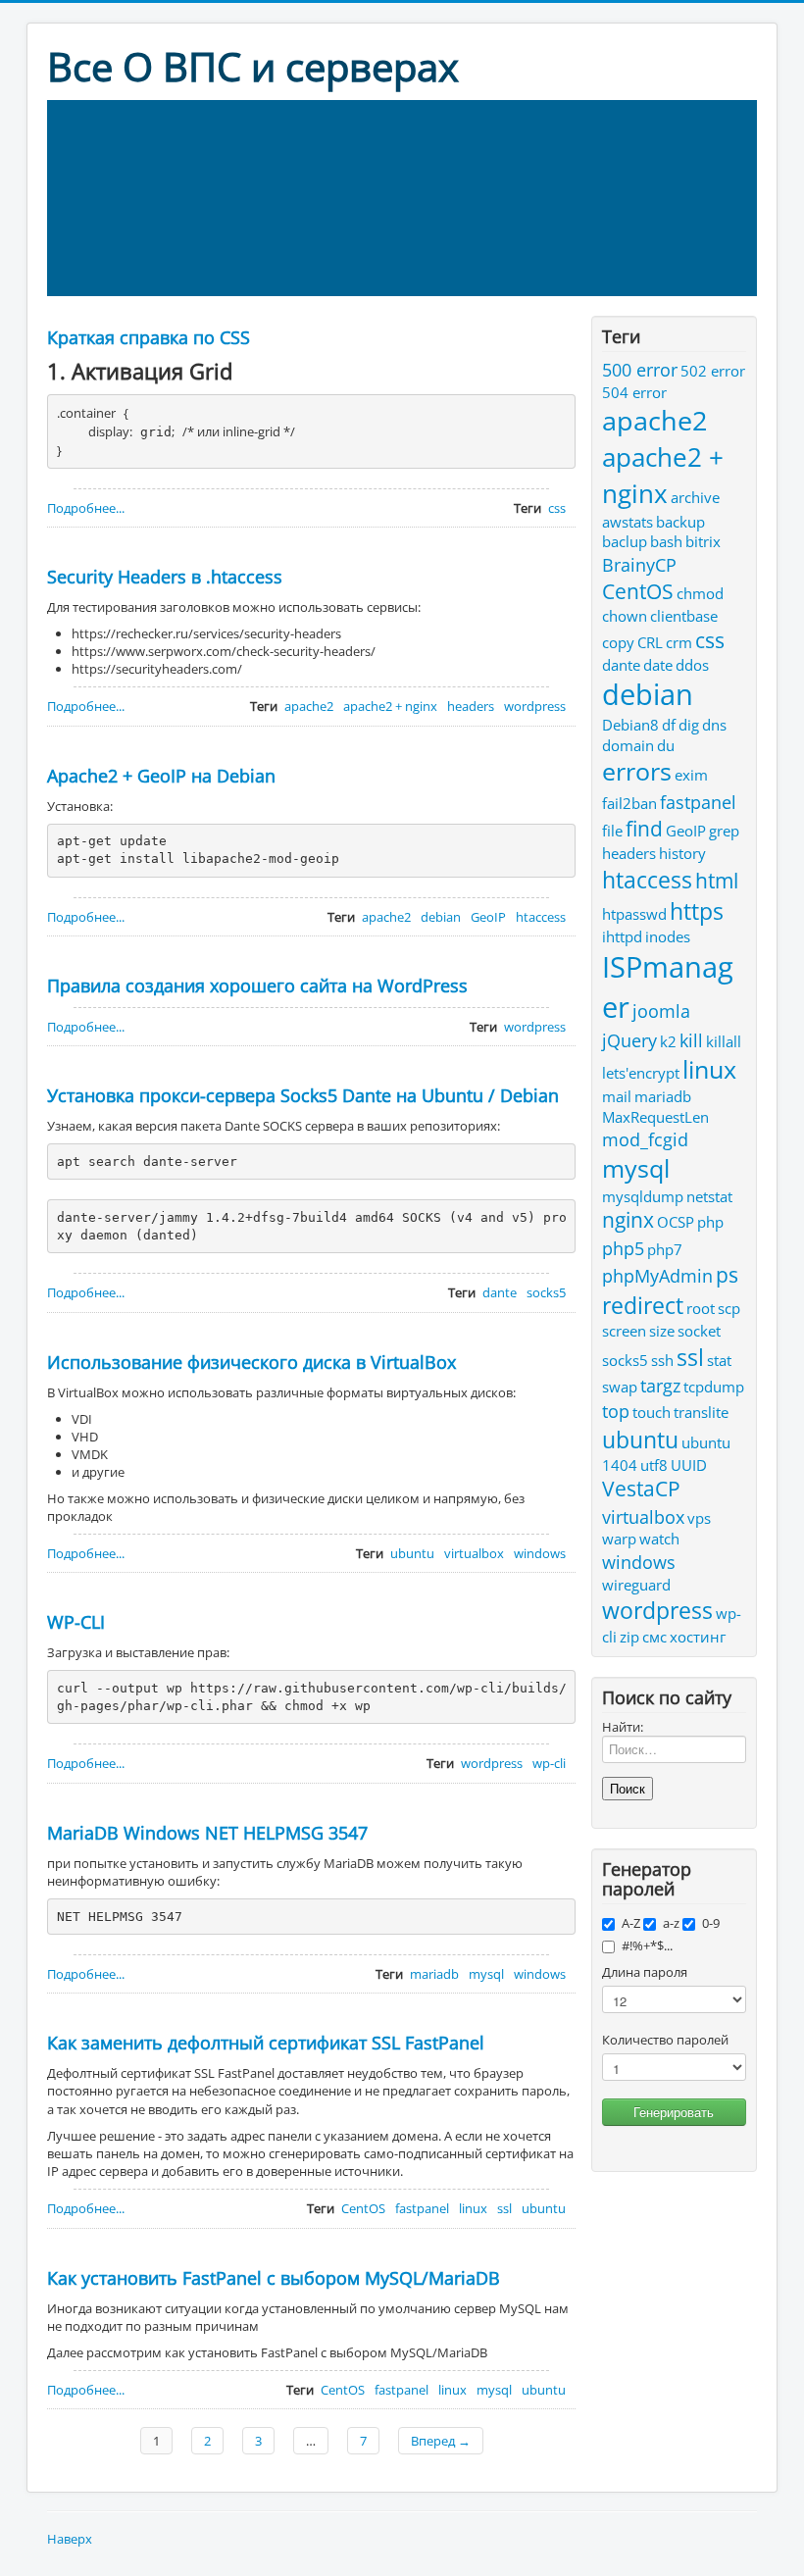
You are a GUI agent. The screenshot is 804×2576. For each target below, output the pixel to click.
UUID (689, 1465)
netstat (709, 1196)
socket (699, 1331)
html (717, 881)
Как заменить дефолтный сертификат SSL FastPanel (266, 2043)
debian (441, 917)
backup (680, 522)
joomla (661, 1010)
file (612, 831)
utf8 (654, 1465)
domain (628, 745)
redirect (643, 1305)
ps (727, 1275)
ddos (692, 665)
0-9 (711, 1923)
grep (724, 831)
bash (666, 541)
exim (691, 775)
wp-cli (549, 1763)
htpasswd (634, 914)
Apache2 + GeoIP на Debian (161, 776)
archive (695, 497)
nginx (628, 1220)
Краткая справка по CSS (149, 337)
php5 (623, 1248)
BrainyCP (639, 564)
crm (679, 642)
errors (637, 771)
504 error (634, 392)
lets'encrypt (641, 1073)
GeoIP (488, 917)
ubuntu (412, 1553)
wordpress (535, 706)
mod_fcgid (645, 1139)
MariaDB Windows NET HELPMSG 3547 (207, 1833)
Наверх (70, 2539)
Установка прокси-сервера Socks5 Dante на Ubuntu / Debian (303, 1095)
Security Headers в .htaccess (165, 577)
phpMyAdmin (657, 1275)
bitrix (703, 541)
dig (689, 725)
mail (617, 1096)
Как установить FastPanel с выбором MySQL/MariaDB (274, 2278)
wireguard (636, 1585)
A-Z (631, 1923)
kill (691, 1040)
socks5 (546, 1292)
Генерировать (674, 2112)
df (669, 725)
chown (625, 616)
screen (624, 1331)
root (701, 1308)
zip (629, 1637)
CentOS (363, 2208)
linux (473, 2208)
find (644, 829)
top (616, 1411)
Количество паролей (665, 2040)
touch (652, 1412)
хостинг (698, 1637)
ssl (504, 2208)
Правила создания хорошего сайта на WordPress (257, 985)
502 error (713, 371)
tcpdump (714, 1387)
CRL (650, 642)
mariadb (434, 1974)
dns (714, 725)
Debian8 (630, 725)
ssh (662, 1360)
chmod (700, 593)
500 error (640, 369)
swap (620, 1387)
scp (729, 1308)
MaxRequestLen (655, 1117)
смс (654, 1637)
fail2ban (629, 803)
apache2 (309, 706)
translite (701, 1412)
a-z (671, 1923)
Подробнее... (86, 508)
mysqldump (643, 1196)
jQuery (629, 1040)
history (682, 853)
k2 (668, 1041)
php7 (665, 1249)
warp (619, 1539)
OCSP (676, 1222)
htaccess (541, 917)
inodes (668, 936)
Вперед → (441, 2441)
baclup (625, 541)
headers (471, 706)
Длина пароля (645, 1972)
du (666, 745)
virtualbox (474, 1553)
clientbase (684, 616)
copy (618, 642)
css (557, 508)
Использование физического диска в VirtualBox (251, 1362)
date (658, 665)
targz (660, 1385)
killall (724, 1041)
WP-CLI (76, 1622)
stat (719, 1360)
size (662, 1331)
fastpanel (422, 2208)
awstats (628, 522)
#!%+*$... (647, 1945)
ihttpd (622, 936)
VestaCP (641, 1489)
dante (500, 1292)
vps (699, 1518)
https (697, 911)
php (710, 1222)
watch (659, 1539)
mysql (486, 1974)
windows (540, 1553)
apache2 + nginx (390, 706)
